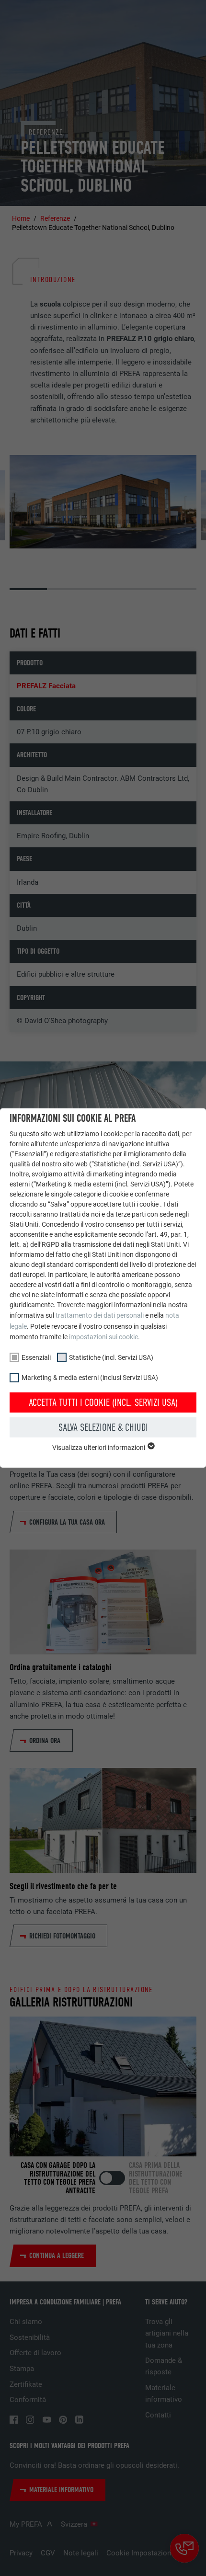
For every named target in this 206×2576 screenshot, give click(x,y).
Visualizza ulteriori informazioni (99, 1448)
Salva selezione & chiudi (103, 1427)
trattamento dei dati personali (100, 1315)
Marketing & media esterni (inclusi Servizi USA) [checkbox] (90, 1378)
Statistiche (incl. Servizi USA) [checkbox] (111, 1357)
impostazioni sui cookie (103, 1337)
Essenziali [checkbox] (36, 1357)
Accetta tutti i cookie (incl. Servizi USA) (103, 1402)
